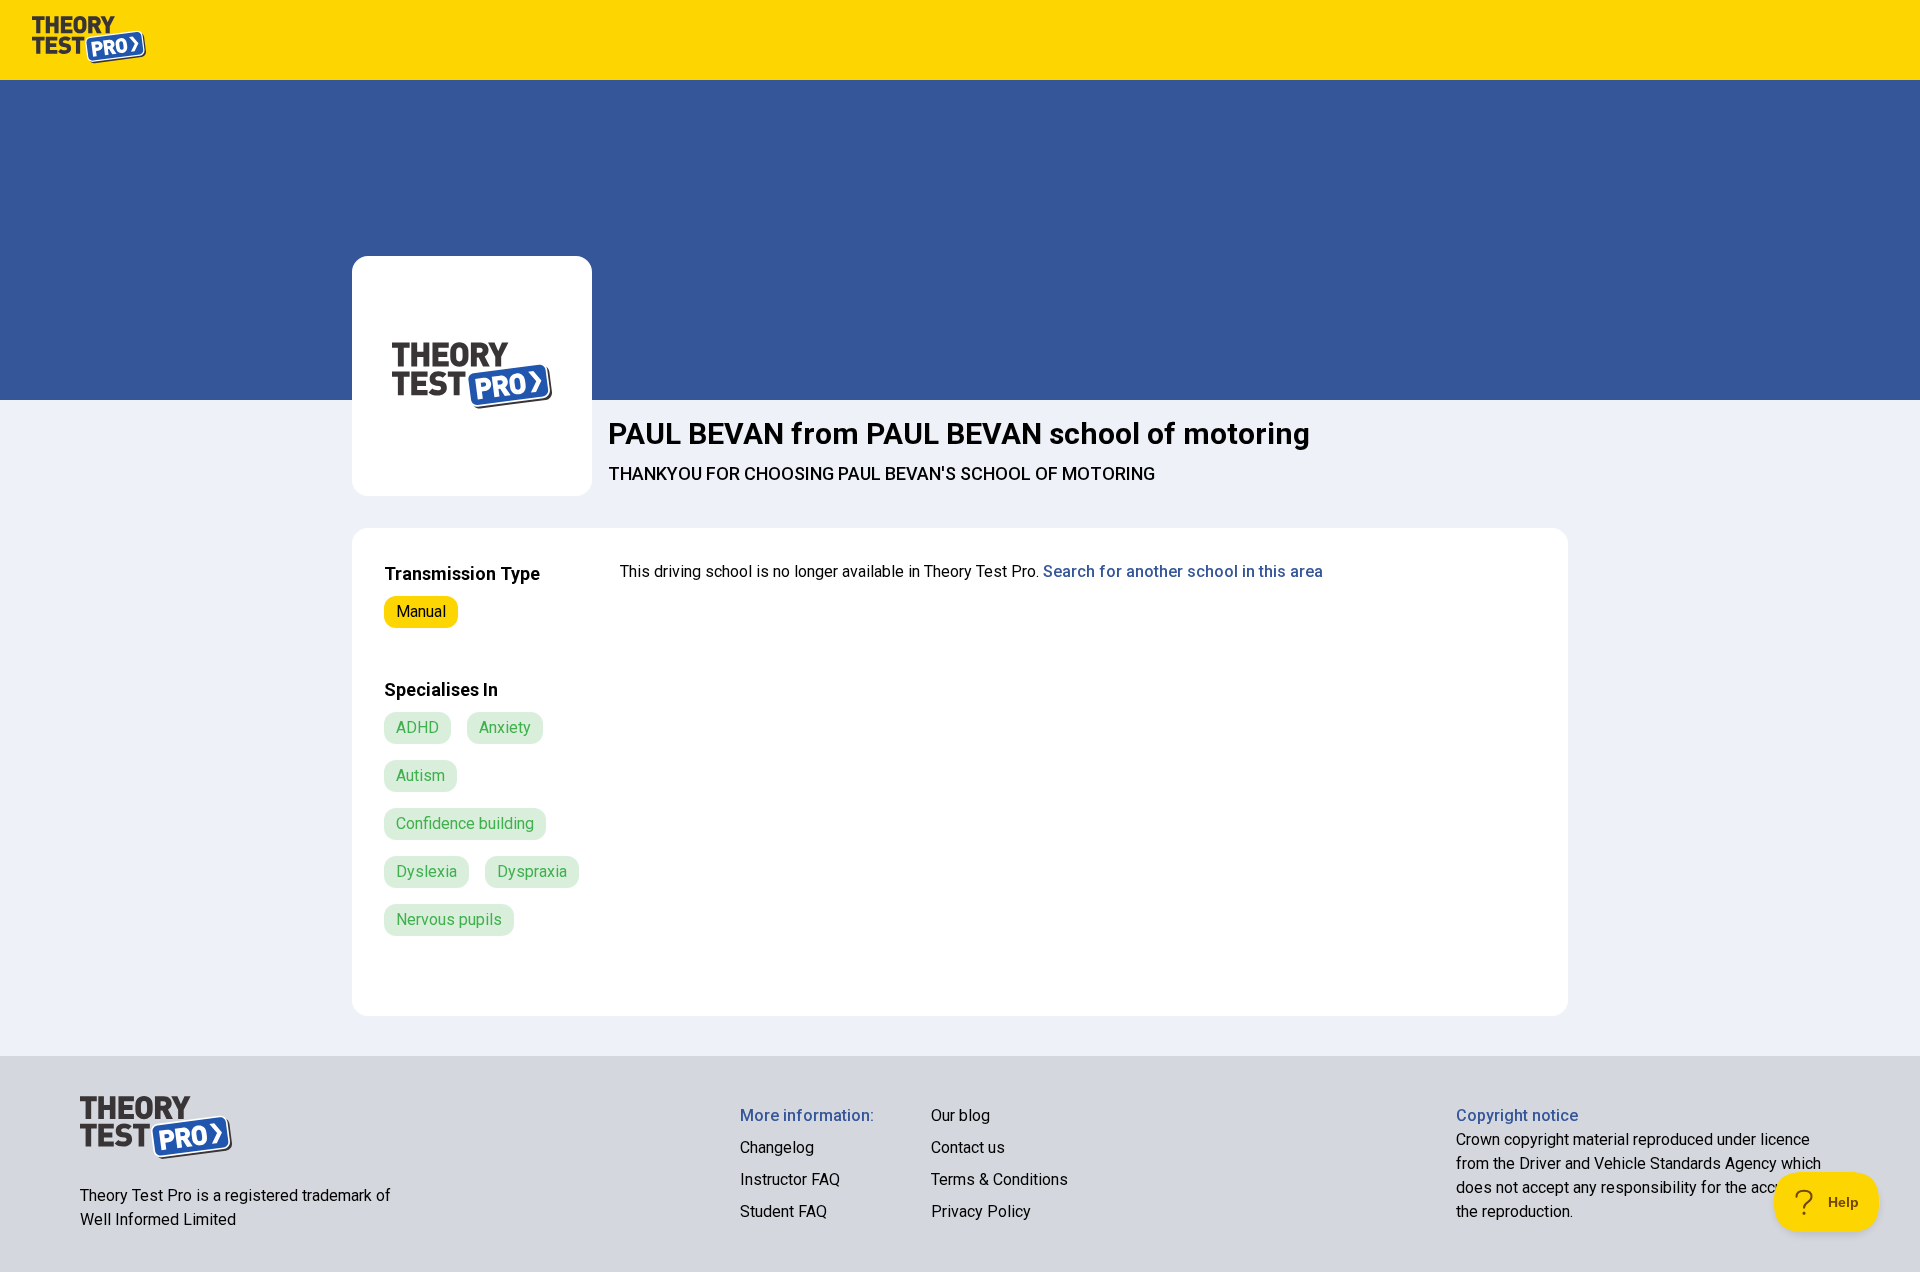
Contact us (968, 1147)
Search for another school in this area (1183, 571)
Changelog (777, 1147)
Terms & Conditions (999, 1179)
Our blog (960, 1115)
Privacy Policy (981, 1211)
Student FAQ (783, 1211)
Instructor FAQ (790, 1179)
